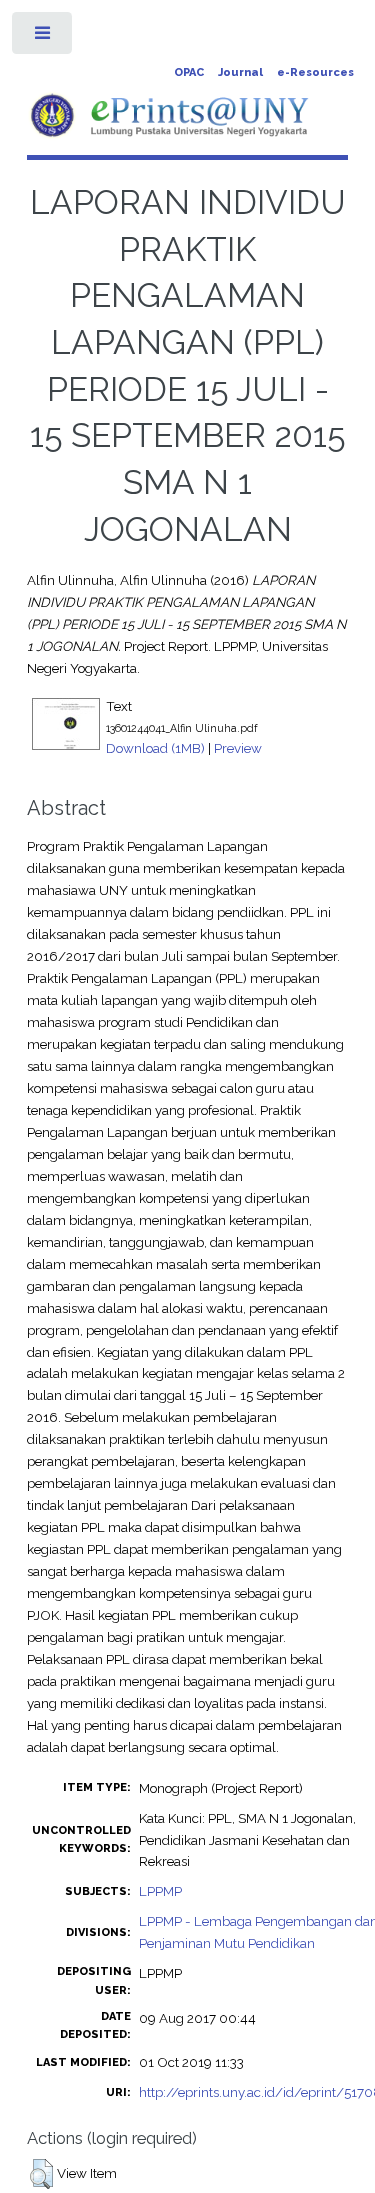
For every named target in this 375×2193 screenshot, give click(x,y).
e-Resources (315, 72)
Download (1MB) (155, 748)
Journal (240, 72)
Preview (238, 748)
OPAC (189, 72)
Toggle (43, 37)
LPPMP (160, 1891)
